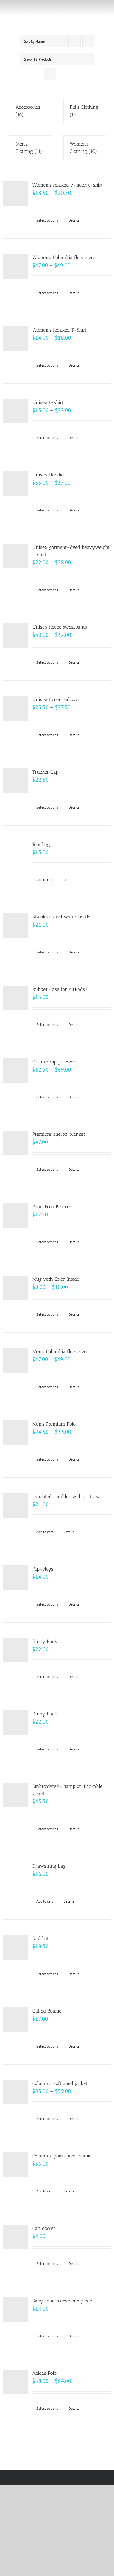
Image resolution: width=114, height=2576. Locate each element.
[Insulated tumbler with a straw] (16, 1505)
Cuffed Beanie (47, 2011)
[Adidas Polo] (16, 2382)
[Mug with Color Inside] (16, 1288)
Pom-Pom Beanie (51, 1207)
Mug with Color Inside (56, 1279)
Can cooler (44, 2228)
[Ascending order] (88, 41)
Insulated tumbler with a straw (66, 1496)
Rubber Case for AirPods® (60, 989)
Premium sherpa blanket (59, 1134)
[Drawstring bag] (16, 1875)
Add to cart (45, 880)
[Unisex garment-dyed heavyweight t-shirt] (16, 556)
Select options (47, 220)
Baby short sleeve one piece (62, 2301)
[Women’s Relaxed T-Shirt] (16, 339)
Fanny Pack (45, 1641)
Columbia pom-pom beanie (62, 2156)
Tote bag (41, 844)
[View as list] (62, 74)
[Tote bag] (16, 853)
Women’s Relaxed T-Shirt (59, 330)
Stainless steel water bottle (61, 917)
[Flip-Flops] (16, 1578)
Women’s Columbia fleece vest (65, 257)
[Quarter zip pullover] (16, 1071)
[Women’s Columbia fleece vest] (16, 266)
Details (74, 220)
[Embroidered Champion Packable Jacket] (16, 1795)
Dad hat (41, 1938)
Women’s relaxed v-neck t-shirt (67, 185)
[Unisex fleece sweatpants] (16, 636)
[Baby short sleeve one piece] (16, 2310)
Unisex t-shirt (48, 402)
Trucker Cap (45, 772)
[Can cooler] (16, 2237)
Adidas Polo (44, 2373)
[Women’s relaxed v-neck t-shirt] (16, 194)
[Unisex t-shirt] (16, 411)
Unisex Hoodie (48, 475)
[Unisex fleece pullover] (16, 708)
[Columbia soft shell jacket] (16, 2092)
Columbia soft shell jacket (60, 2083)
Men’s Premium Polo (54, 1424)
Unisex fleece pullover (56, 699)
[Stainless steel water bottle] (16, 926)
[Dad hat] (16, 1947)
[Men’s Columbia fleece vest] (16, 1360)
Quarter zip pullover (54, 1062)
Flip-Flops (43, 1569)
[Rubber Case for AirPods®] (16, 998)
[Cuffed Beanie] (16, 2020)
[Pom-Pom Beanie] (16, 1216)
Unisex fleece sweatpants (60, 627)
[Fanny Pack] (16, 1650)
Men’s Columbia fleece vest (61, 1351)
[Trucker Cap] (16, 781)
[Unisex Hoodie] (16, 484)
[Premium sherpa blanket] (16, 1143)
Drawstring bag (49, 1866)
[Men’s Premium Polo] (16, 1433)
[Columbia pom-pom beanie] (16, 2165)
